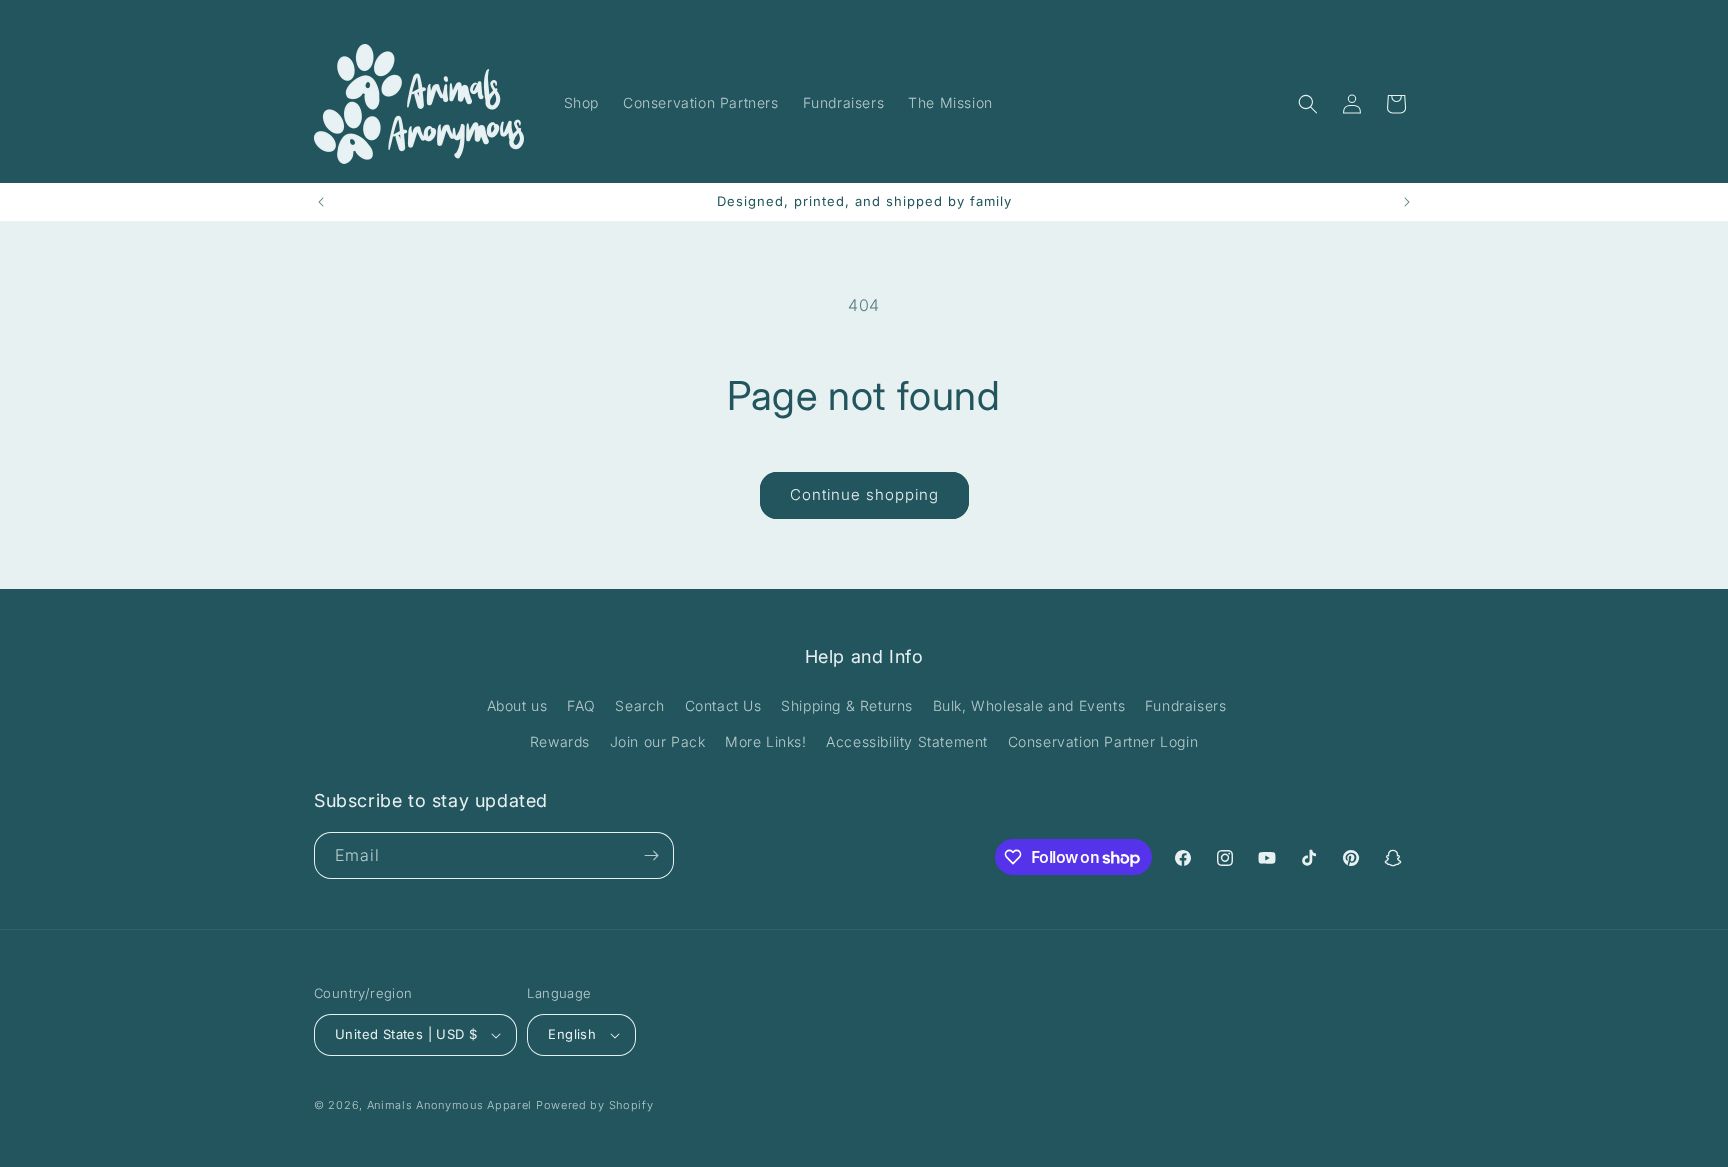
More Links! (766, 741)
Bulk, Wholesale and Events (1029, 705)
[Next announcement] (1407, 202)
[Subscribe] (651, 855)
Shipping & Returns (847, 705)
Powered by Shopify (595, 1105)
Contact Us (723, 705)
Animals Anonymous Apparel (450, 1105)
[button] (1308, 104)
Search (640, 705)
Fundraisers (1186, 705)
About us (517, 705)
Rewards (560, 741)
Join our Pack (658, 741)
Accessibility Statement (907, 741)
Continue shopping (864, 494)
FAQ (581, 705)
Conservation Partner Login (1103, 741)
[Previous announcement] (321, 202)
